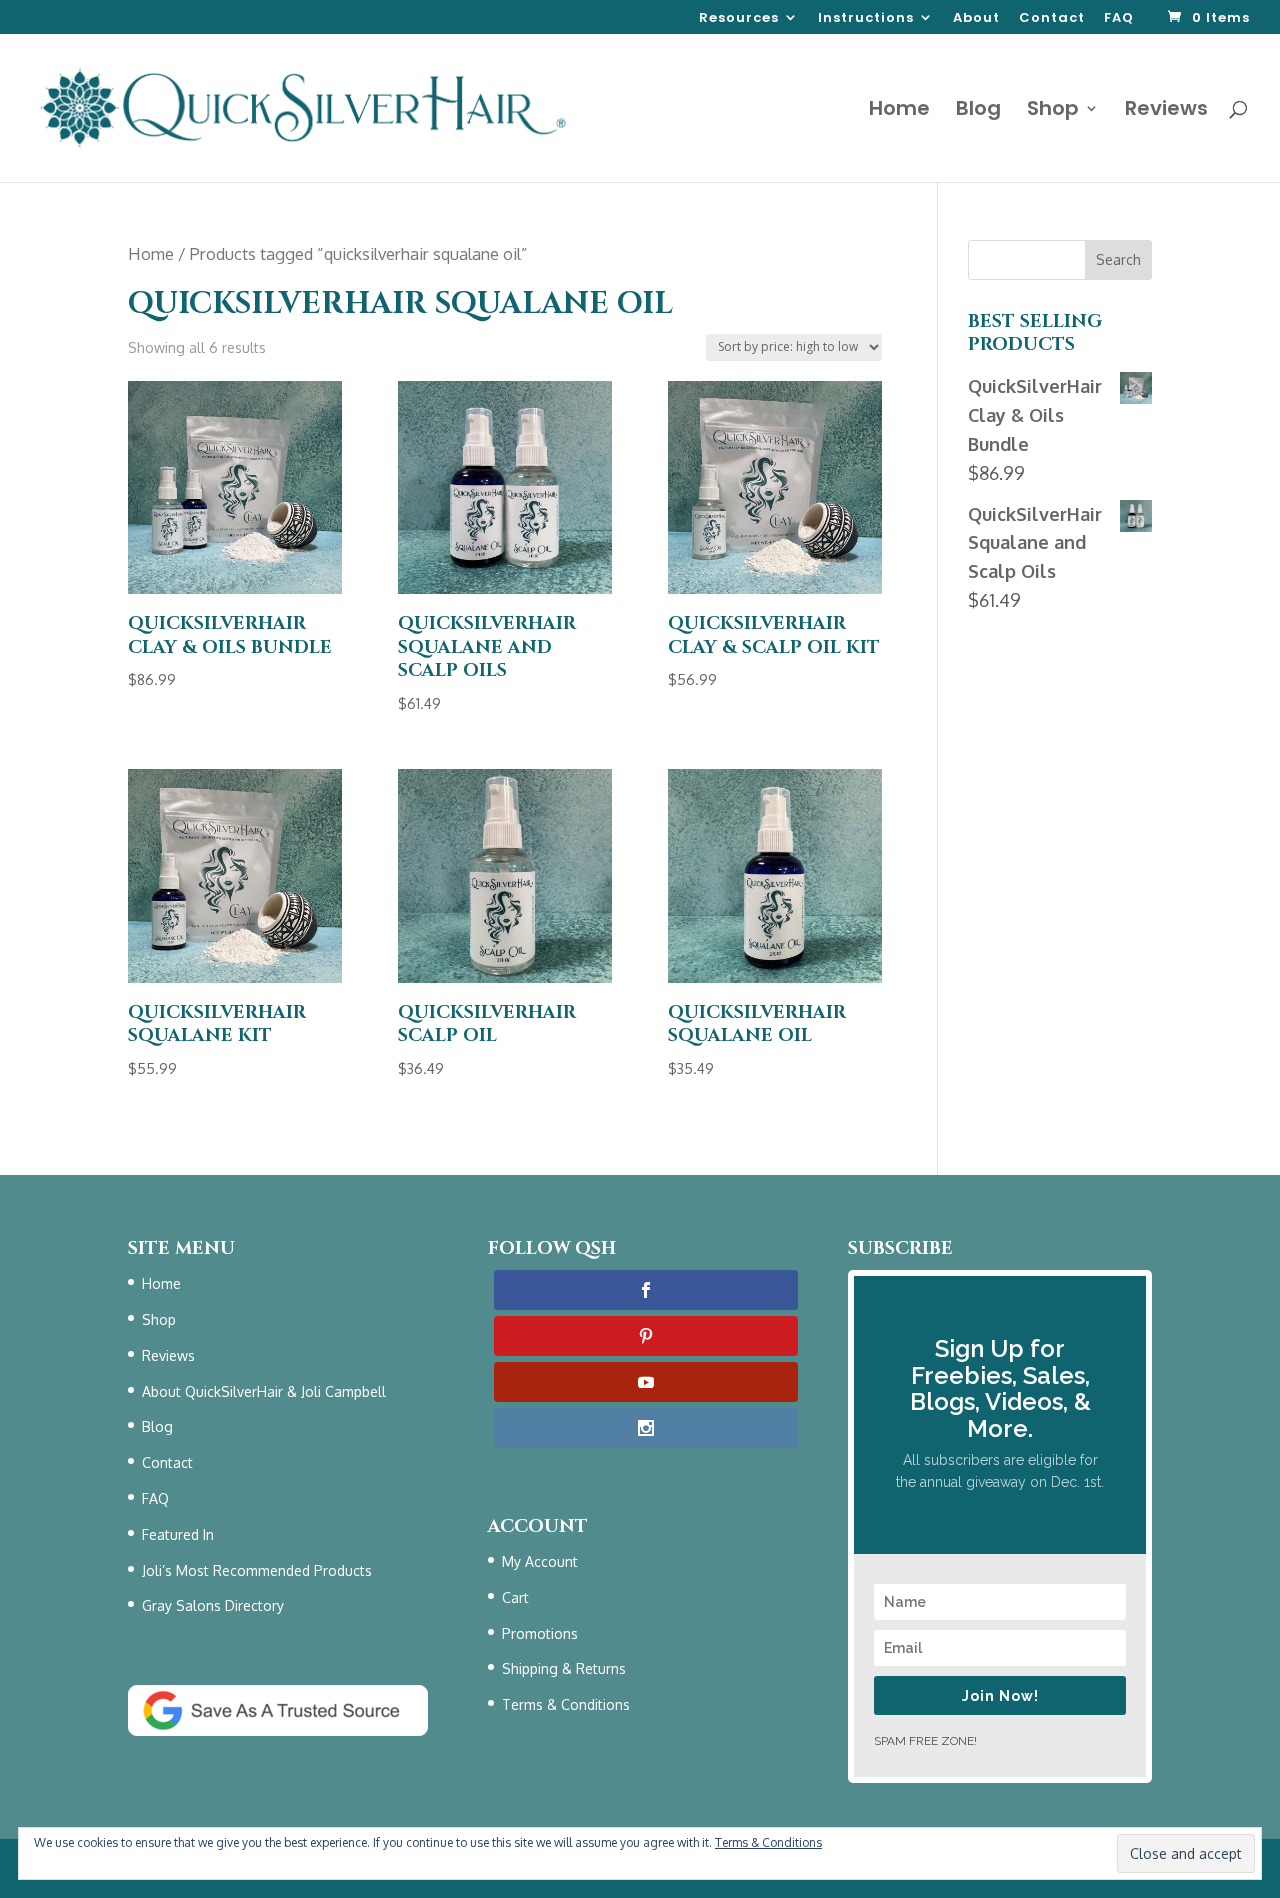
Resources (739, 19)
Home (899, 111)
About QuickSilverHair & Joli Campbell (264, 1391)
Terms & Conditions (566, 1704)
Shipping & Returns (564, 1668)
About (976, 19)
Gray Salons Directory (213, 1605)
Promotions (540, 1633)
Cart (515, 1597)
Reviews (1166, 111)
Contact (1052, 19)
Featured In (178, 1534)
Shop (1053, 111)
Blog (978, 111)
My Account (540, 1561)
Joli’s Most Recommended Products (257, 1570)
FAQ (1119, 19)
